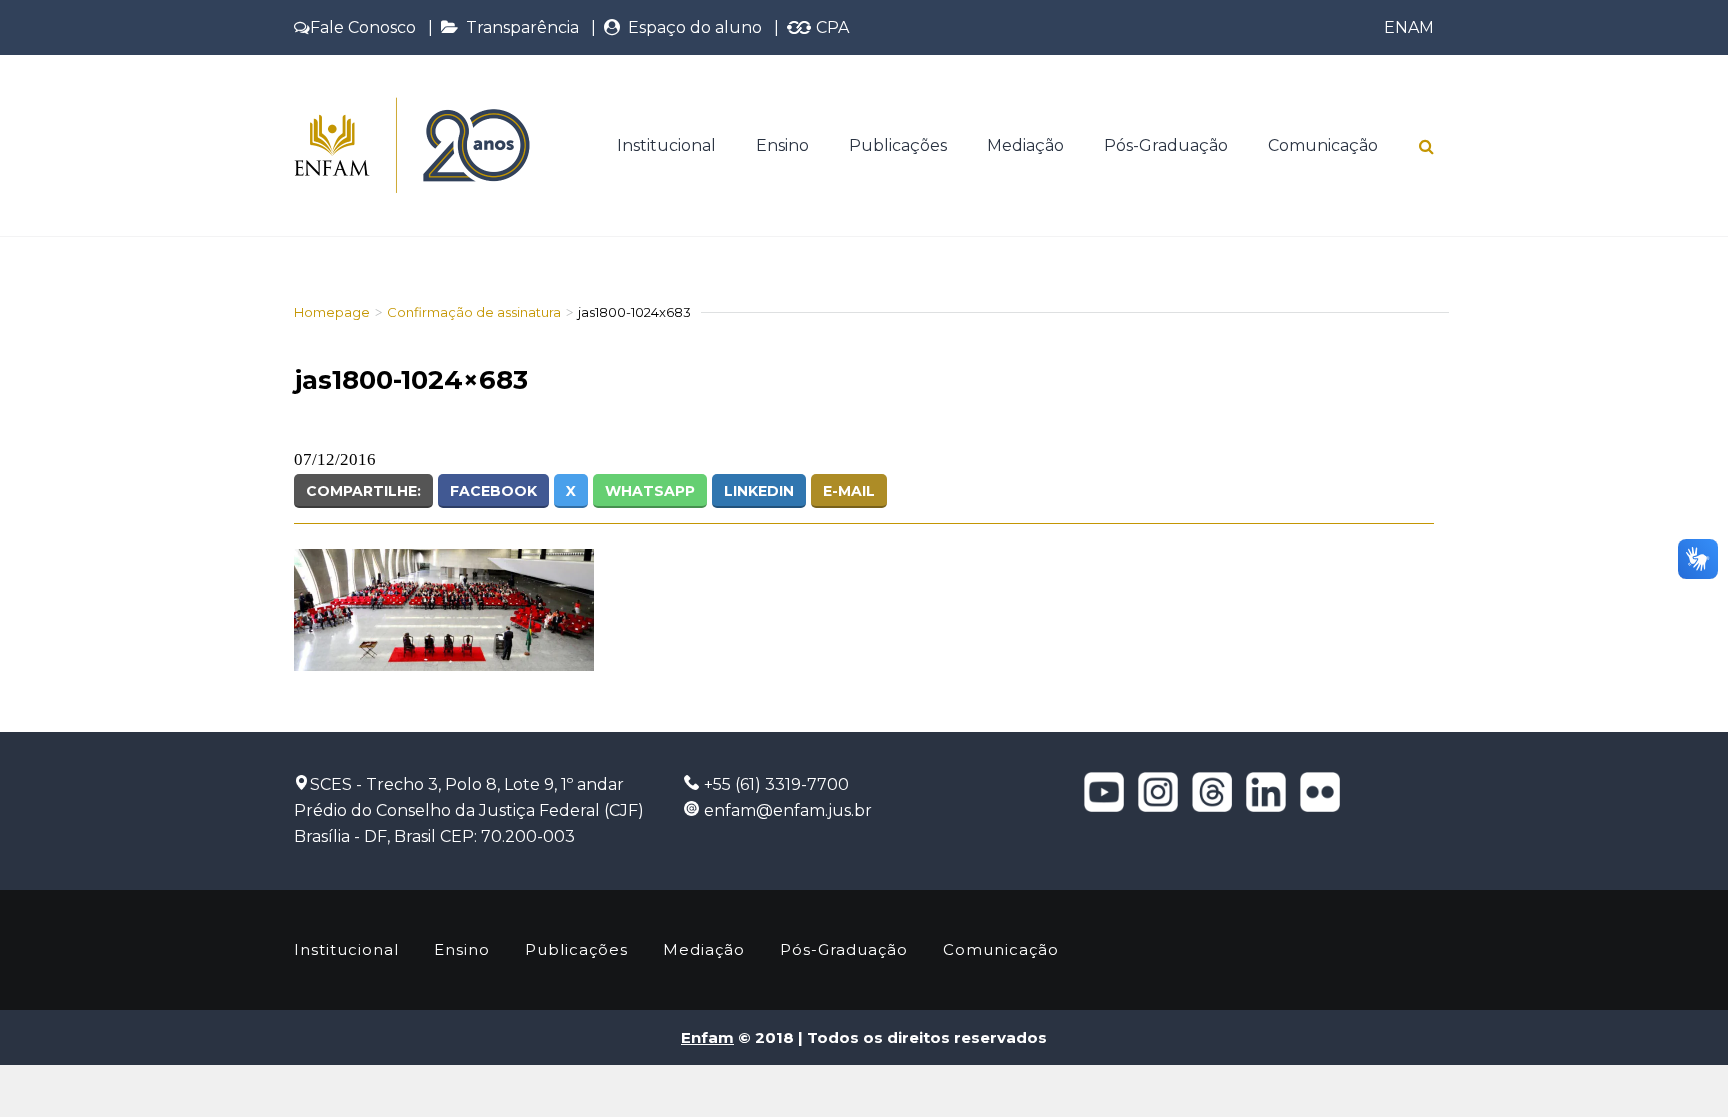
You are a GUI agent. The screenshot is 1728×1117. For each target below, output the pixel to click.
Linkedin (759, 491)
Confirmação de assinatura (474, 312)
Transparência (518, 27)
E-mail (849, 491)
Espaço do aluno (691, 27)
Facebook (493, 491)
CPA (830, 27)
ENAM (1409, 27)
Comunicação (1323, 145)
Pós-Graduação (1166, 145)
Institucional (666, 145)
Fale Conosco (363, 27)
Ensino (782, 145)
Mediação (1025, 145)
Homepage (332, 312)
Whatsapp (650, 491)
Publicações (898, 145)
